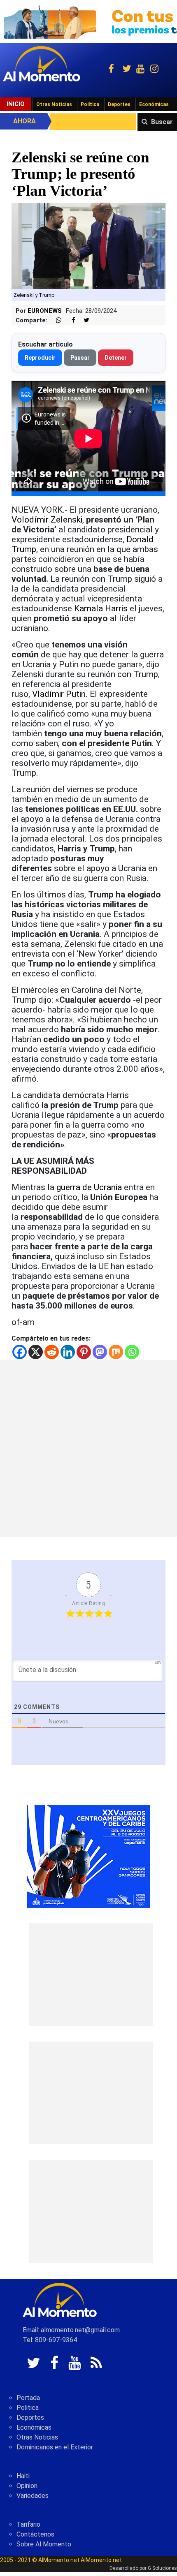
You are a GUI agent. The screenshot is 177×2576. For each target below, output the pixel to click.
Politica (28, 2408)
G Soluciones (162, 2568)
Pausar (80, 358)
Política (90, 104)
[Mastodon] (100, 1352)
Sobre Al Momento (44, 2544)
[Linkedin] (68, 1352)
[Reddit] (52, 1352)
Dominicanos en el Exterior (55, 2447)
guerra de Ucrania (89, 1187)
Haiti (23, 2476)
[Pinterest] (84, 1352)
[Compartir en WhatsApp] (55, 320)
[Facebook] (20, 1352)
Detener (116, 358)
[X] (36, 1352)
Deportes (119, 104)
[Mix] (116, 1352)
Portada (28, 2398)
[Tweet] (83, 320)
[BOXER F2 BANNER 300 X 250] (88, 1856)
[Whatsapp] (132, 1352)
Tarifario (28, 2524)
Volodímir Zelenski (47, 520)
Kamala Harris (101, 608)
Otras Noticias (54, 104)
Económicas (154, 104)
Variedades (33, 2496)
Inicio (16, 104)
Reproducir (40, 358)
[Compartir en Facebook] (69, 320)
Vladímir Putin (59, 694)
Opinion (27, 2486)
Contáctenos (35, 2534)
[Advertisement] (88, 1448)
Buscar (162, 122)
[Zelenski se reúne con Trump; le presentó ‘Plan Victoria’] (88, 245)
